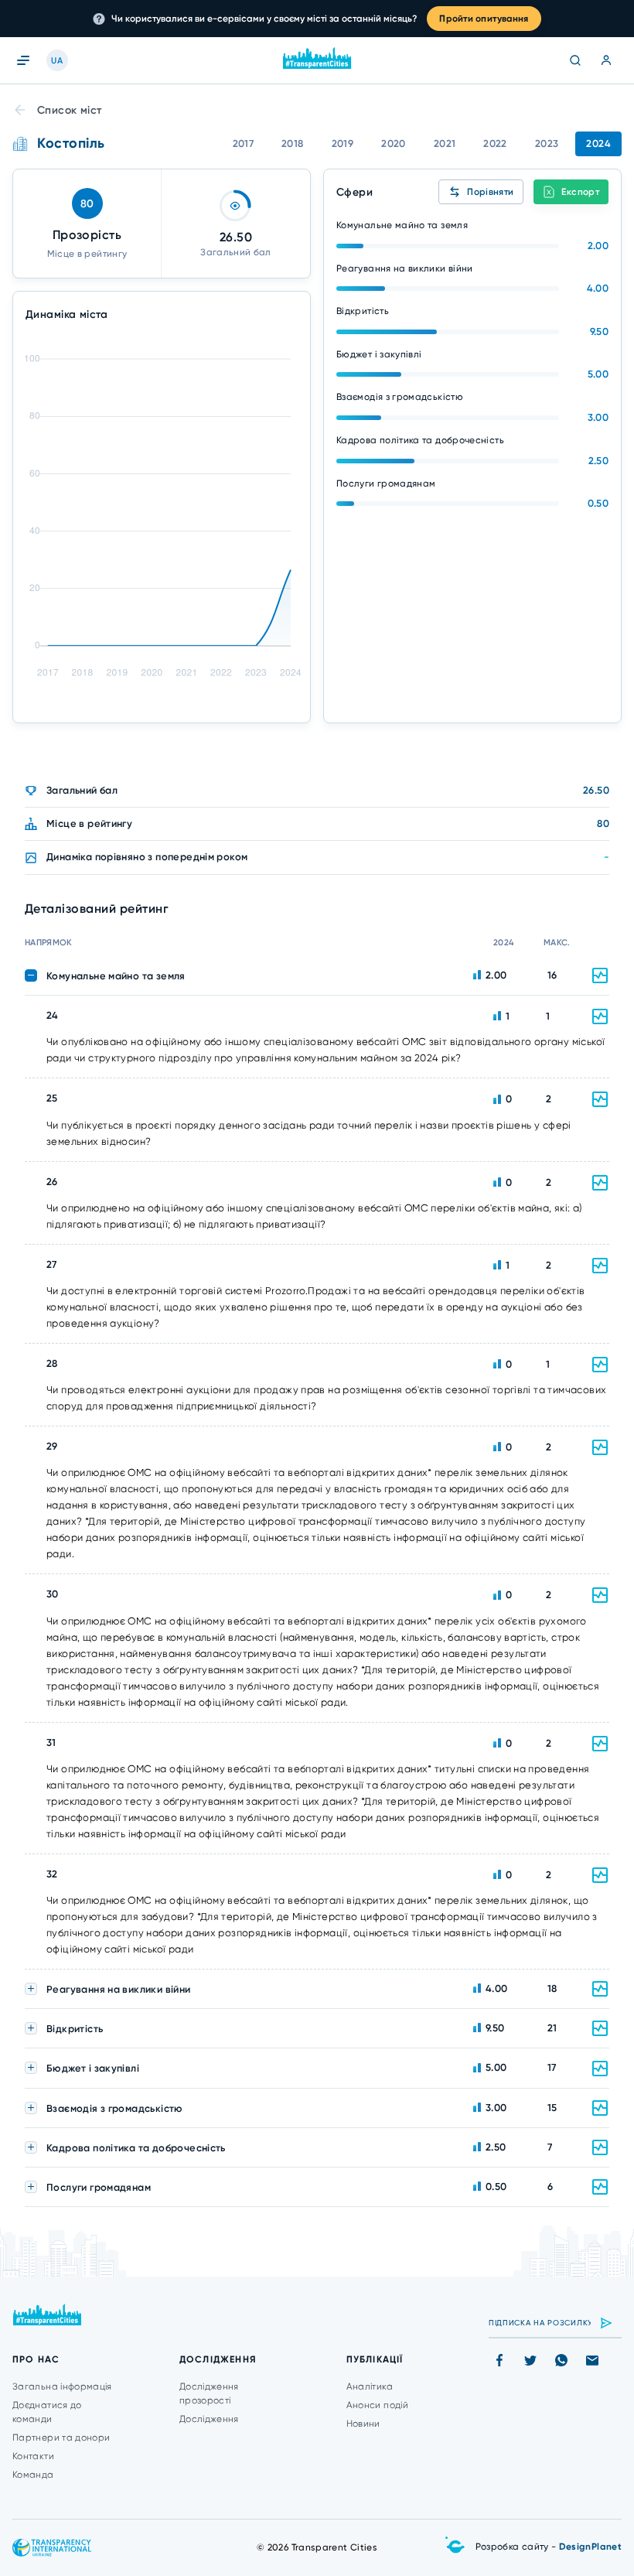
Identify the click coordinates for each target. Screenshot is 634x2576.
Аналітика (370, 2386)
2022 (495, 143)
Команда (33, 2475)
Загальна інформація (62, 2386)
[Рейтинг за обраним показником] (600, 1016)
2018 (293, 143)
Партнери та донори (61, 2438)
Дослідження (209, 2419)
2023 (547, 143)
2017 (244, 143)
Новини (363, 2424)
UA (57, 61)
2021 (445, 143)
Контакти (33, 2456)
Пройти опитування (484, 19)
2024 (598, 143)
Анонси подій (377, 2405)
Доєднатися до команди (47, 2412)
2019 (343, 143)
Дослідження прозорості (209, 2393)
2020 (394, 143)
